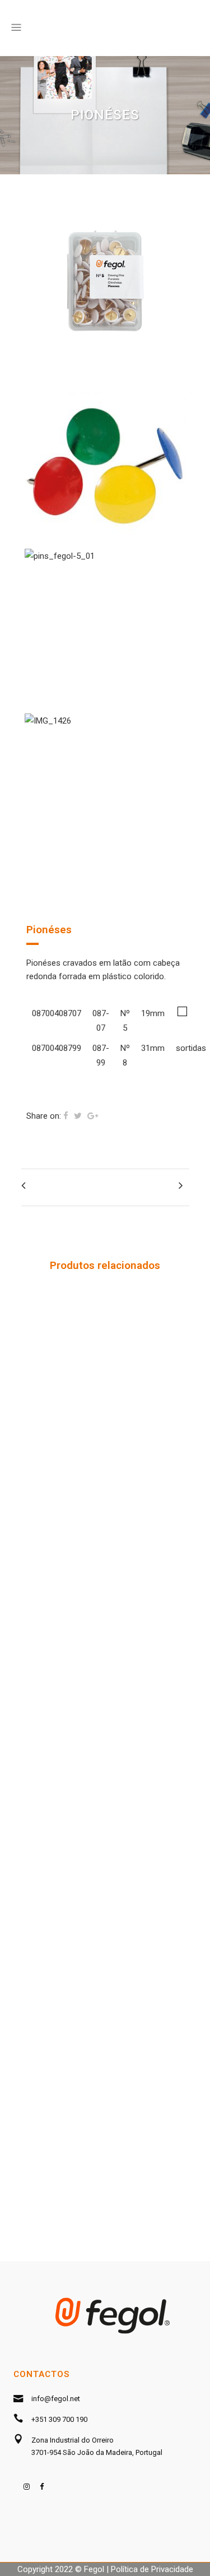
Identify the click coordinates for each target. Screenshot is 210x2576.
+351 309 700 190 (59, 2419)
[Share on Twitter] (78, 1116)
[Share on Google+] (93, 1116)
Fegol (94, 2569)
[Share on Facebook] (66, 1116)
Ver (105, 1389)
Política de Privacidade (152, 2569)
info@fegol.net (56, 2399)
